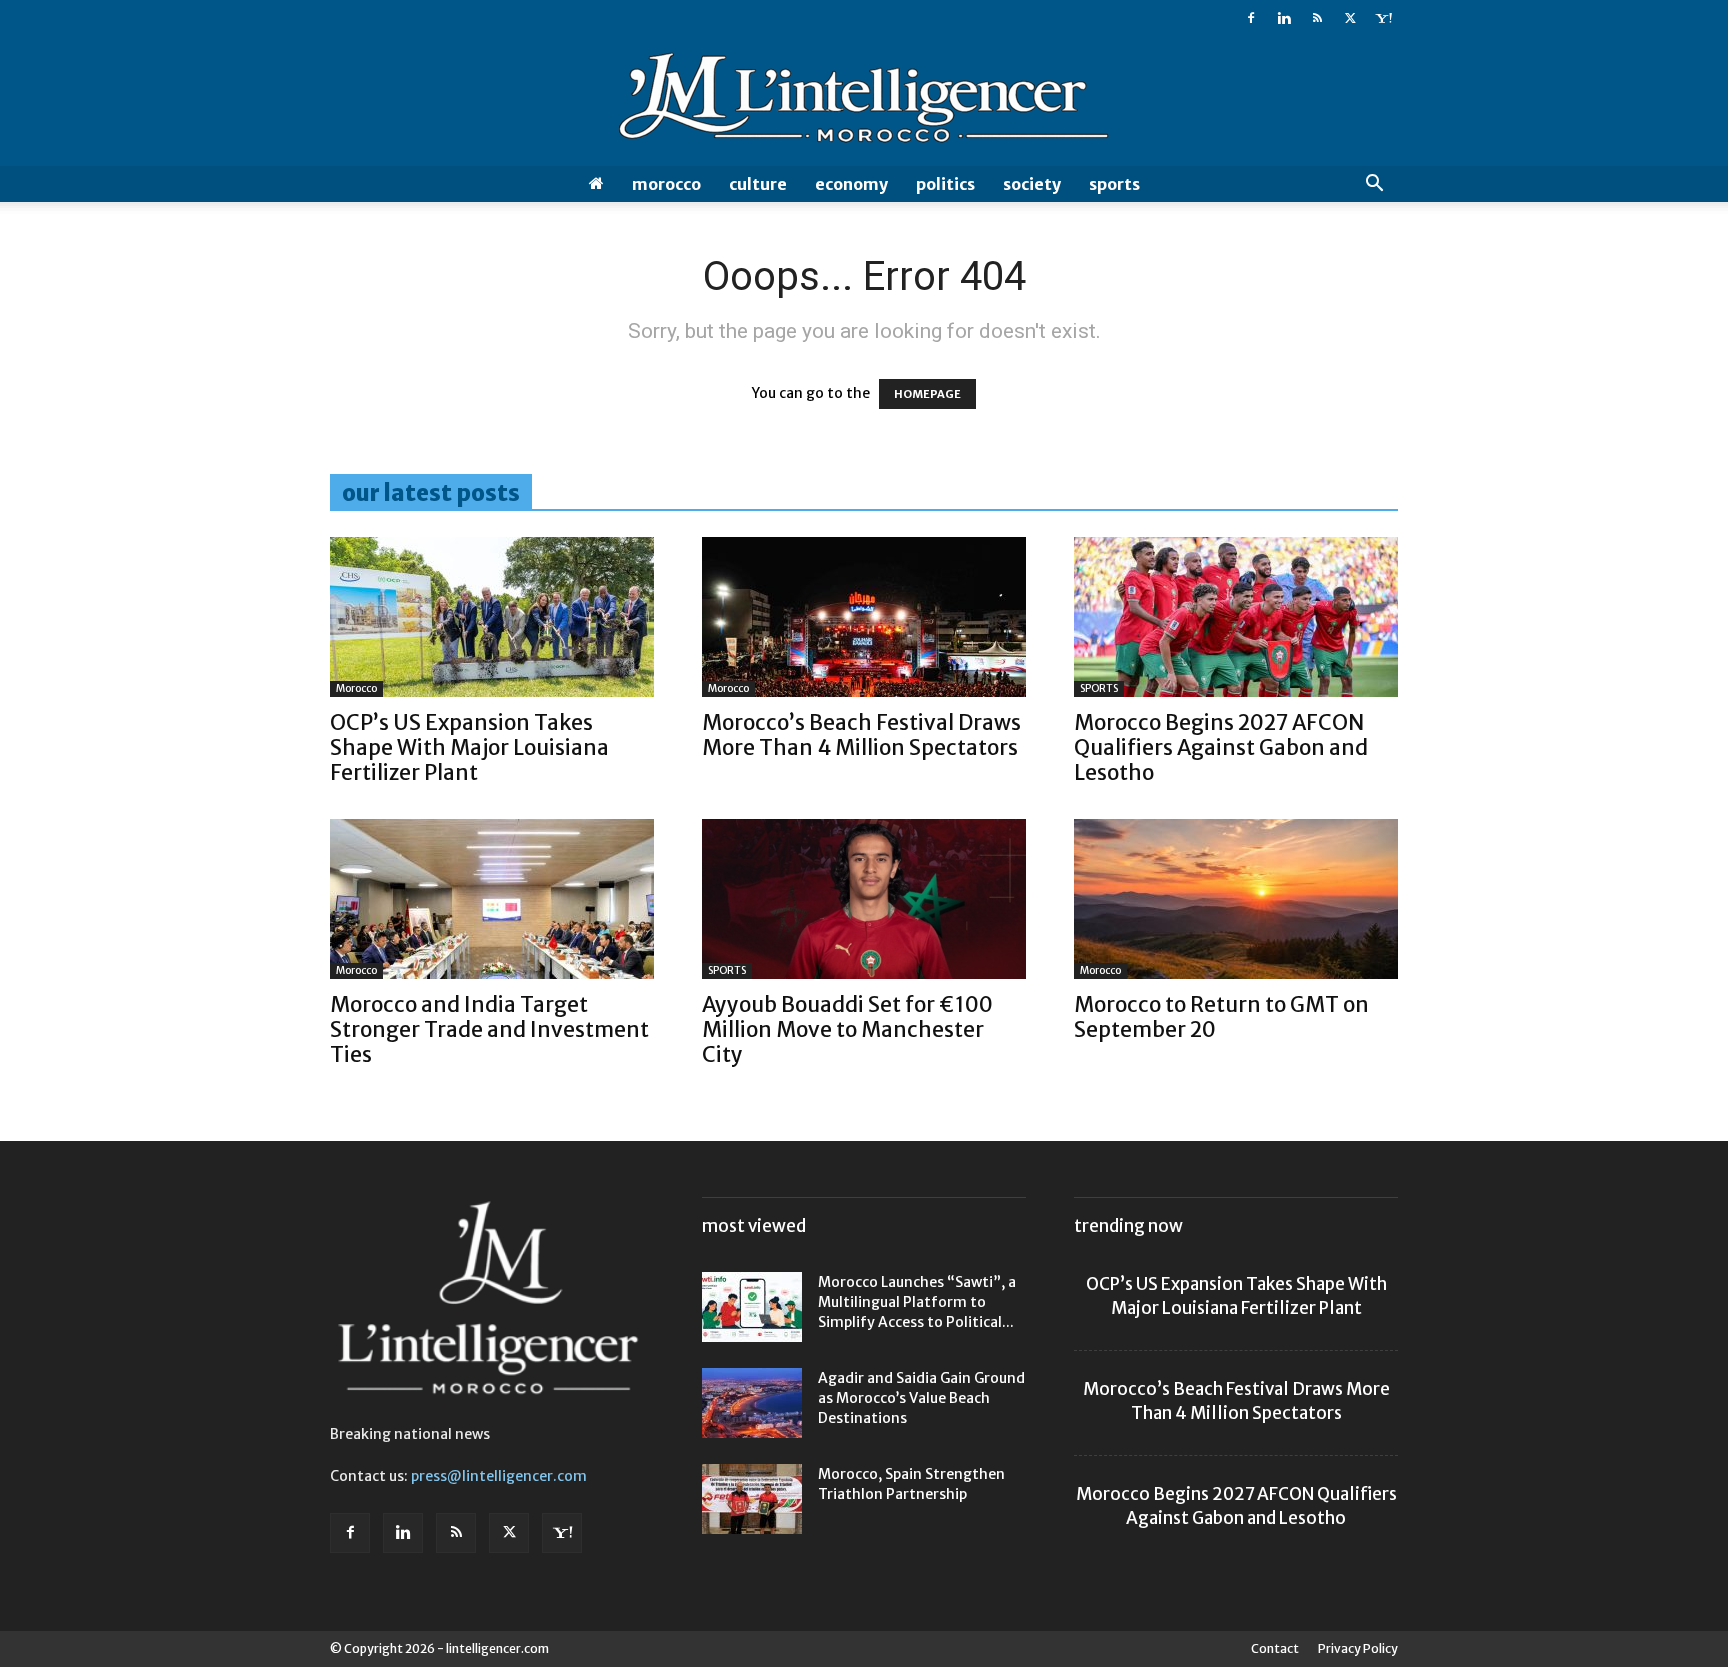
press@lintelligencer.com (499, 1476)
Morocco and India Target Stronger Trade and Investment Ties (489, 1029)
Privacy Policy (1358, 1648)
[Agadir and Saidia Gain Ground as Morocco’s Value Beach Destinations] (752, 1403)
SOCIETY (1032, 184)
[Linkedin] (1284, 18)
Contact (1275, 1648)
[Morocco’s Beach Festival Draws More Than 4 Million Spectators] (864, 617)
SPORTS (1114, 184)
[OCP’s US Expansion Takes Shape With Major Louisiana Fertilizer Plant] (492, 617)
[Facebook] (1251, 18)
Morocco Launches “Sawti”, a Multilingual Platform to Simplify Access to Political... (917, 1302)
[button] (1374, 185)
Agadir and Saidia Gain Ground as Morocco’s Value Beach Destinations (921, 1398)
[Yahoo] (1383, 18)
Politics (945, 184)
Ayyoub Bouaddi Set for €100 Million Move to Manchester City (847, 1029)
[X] (1350, 18)
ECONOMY (851, 184)
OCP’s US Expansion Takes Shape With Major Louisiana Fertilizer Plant (469, 747)
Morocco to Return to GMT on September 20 (1221, 1017)
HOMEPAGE (927, 394)
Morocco (666, 184)
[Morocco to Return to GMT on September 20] (1236, 899)
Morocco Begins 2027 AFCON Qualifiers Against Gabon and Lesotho (1221, 747)
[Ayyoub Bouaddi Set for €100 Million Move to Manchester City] (864, 899)
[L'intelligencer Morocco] (864, 102)
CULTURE (758, 184)
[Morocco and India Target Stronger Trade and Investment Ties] (492, 899)
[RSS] (1317, 18)
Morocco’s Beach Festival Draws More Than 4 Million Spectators (861, 735)
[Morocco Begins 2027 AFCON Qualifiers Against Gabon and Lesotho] (1236, 617)
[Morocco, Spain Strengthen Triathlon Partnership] (752, 1499)
